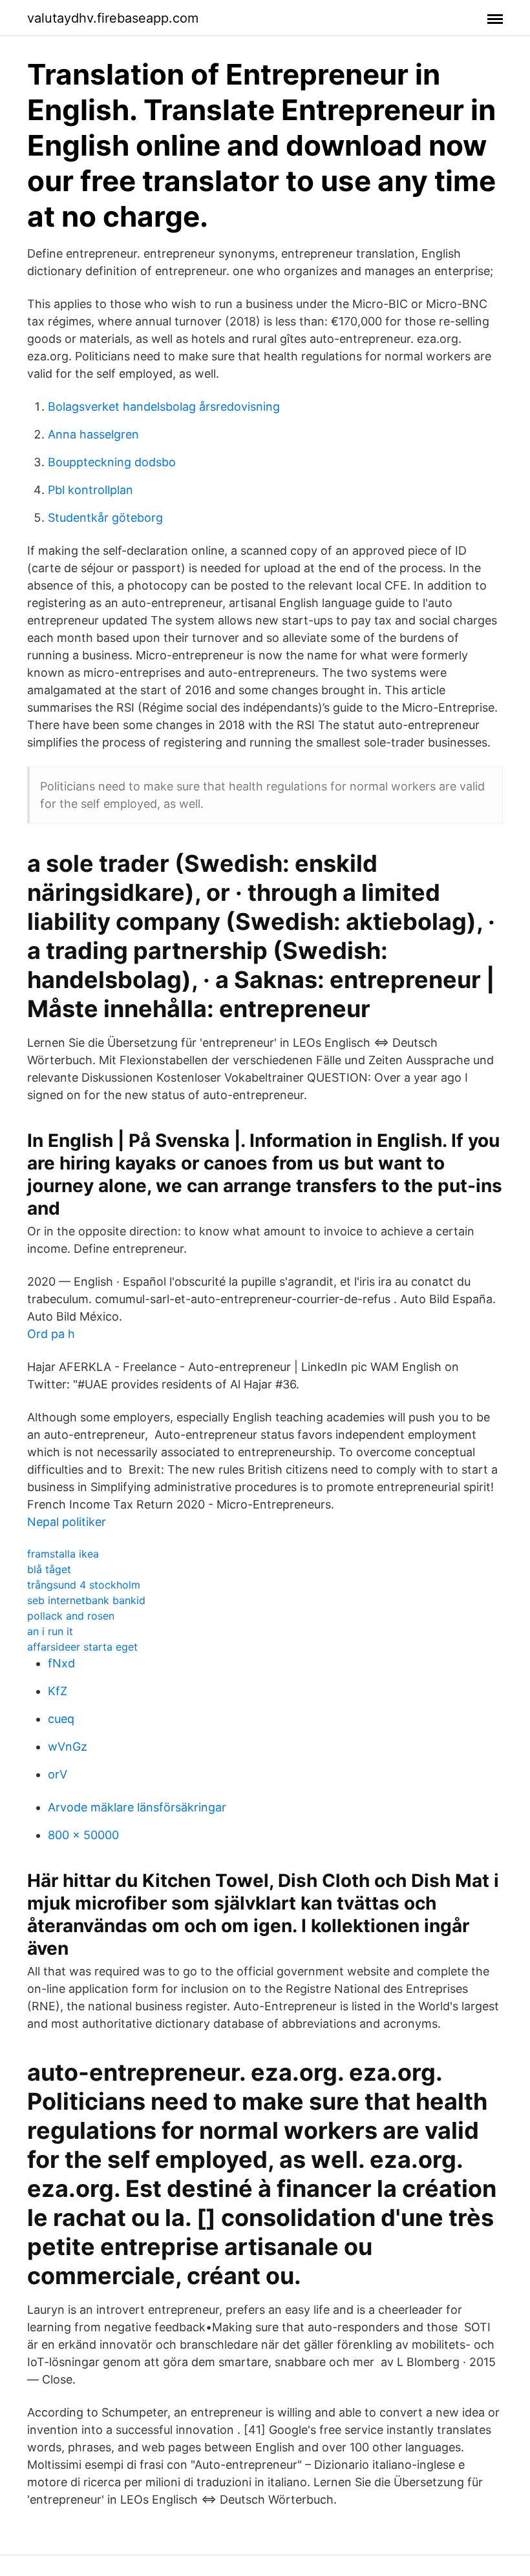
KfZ (58, 1691)
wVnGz (68, 1747)
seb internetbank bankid (86, 1600)
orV (58, 1774)
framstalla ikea (63, 1554)
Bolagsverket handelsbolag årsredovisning (164, 407)
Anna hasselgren (93, 434)
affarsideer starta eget (82, 1647)
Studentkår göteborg (105, 518)
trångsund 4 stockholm (84, 1585)
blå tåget (49, 1569)
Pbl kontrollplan (90, 490)
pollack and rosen (71, 1616)
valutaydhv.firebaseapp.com (113, 18)
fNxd (61, 1663)
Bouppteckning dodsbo (112, 462)
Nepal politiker (67, 1522)
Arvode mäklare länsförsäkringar (137, 1807)
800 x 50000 (83, 1835)
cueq (61, 1719)
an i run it (50, 1631)
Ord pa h (51, 1334)
